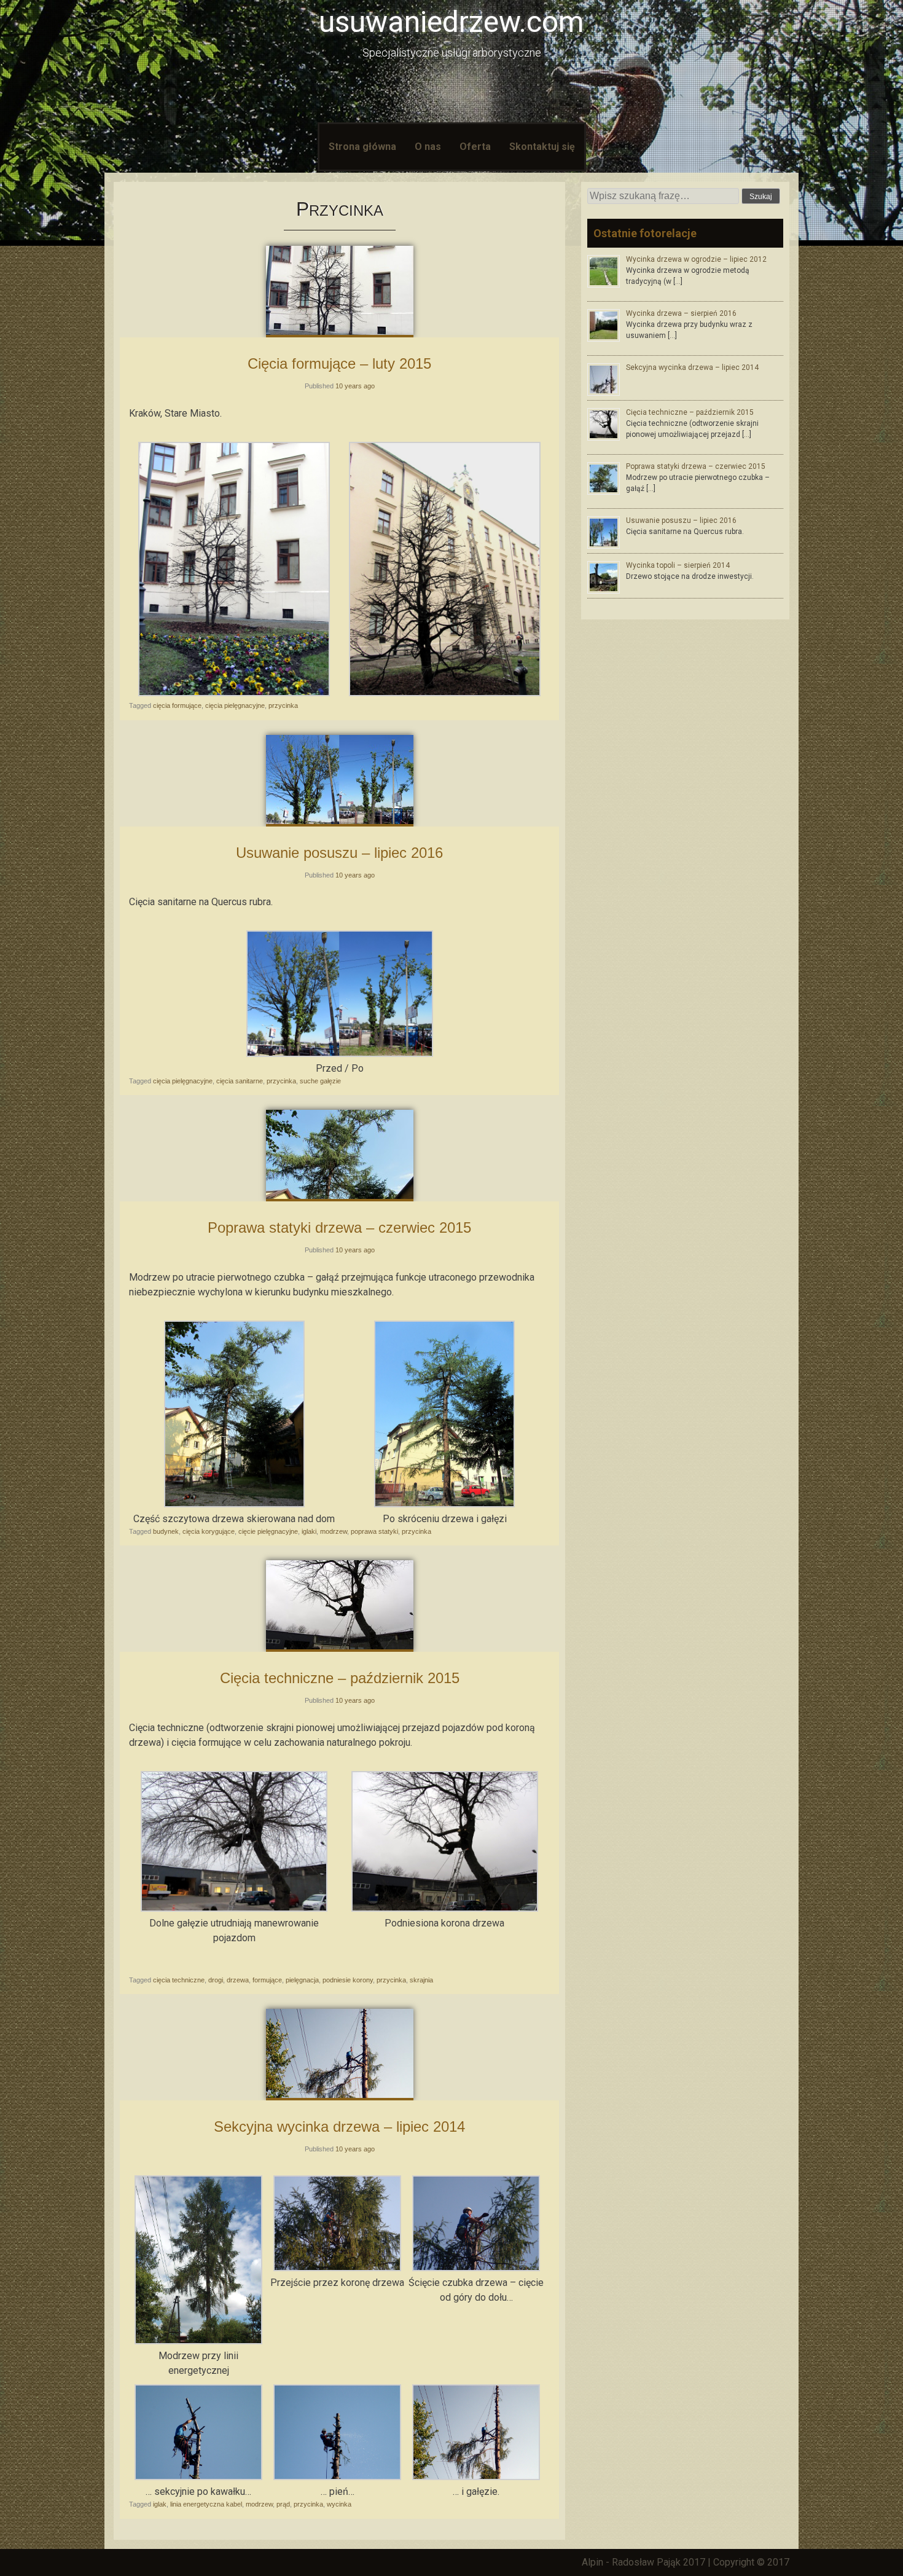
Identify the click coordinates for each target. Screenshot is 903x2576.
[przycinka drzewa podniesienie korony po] (445, 1908)
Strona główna (362, 147)
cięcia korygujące (209, 1531)
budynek (166, 1531)
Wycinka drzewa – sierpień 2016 (681, 313)
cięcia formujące (177, 705)
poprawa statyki (374, 1531)
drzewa (238, 1980)
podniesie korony (348, 1980)
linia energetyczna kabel (206, 2504)
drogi (216, 1980)
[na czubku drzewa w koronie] (337, 2268)
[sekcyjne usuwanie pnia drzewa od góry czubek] (198, 2477)
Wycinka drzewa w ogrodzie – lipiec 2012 (696, 259)
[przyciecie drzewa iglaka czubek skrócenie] (476, 2268)
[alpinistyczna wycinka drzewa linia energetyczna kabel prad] (198, 2341)
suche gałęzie (320, 1081)
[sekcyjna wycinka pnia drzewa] (337, 2477)
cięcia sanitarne (240, 1081)
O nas (428, 147)
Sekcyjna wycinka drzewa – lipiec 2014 (339, 2126)
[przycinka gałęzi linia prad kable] (476, 2477)
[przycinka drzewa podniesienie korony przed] (234, 1908)
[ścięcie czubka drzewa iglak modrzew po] (444, 1504)
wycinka (339, 2504)
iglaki (309, 1531)
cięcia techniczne (179, 1980)
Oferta (475, 147)
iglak (160, 2504)
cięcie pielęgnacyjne (268, 1531)
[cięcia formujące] (234, 693)
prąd (283, 2504)
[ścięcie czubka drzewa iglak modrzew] (234, 1504)
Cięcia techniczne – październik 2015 (340, 1678)
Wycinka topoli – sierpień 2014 (678, 565)
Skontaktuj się (542, 147)
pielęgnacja (302, 1980)
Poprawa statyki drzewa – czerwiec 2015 (339, 1227)
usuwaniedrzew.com (451, 22)
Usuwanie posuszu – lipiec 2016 (339, 853)
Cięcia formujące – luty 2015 (339, 363)
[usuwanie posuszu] (340, 1054)
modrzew (334, 1531)
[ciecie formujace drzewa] (445, 693)
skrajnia (421, 1980)
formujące (267, 1980)
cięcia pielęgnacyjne (235, 705)
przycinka (283, 705)
